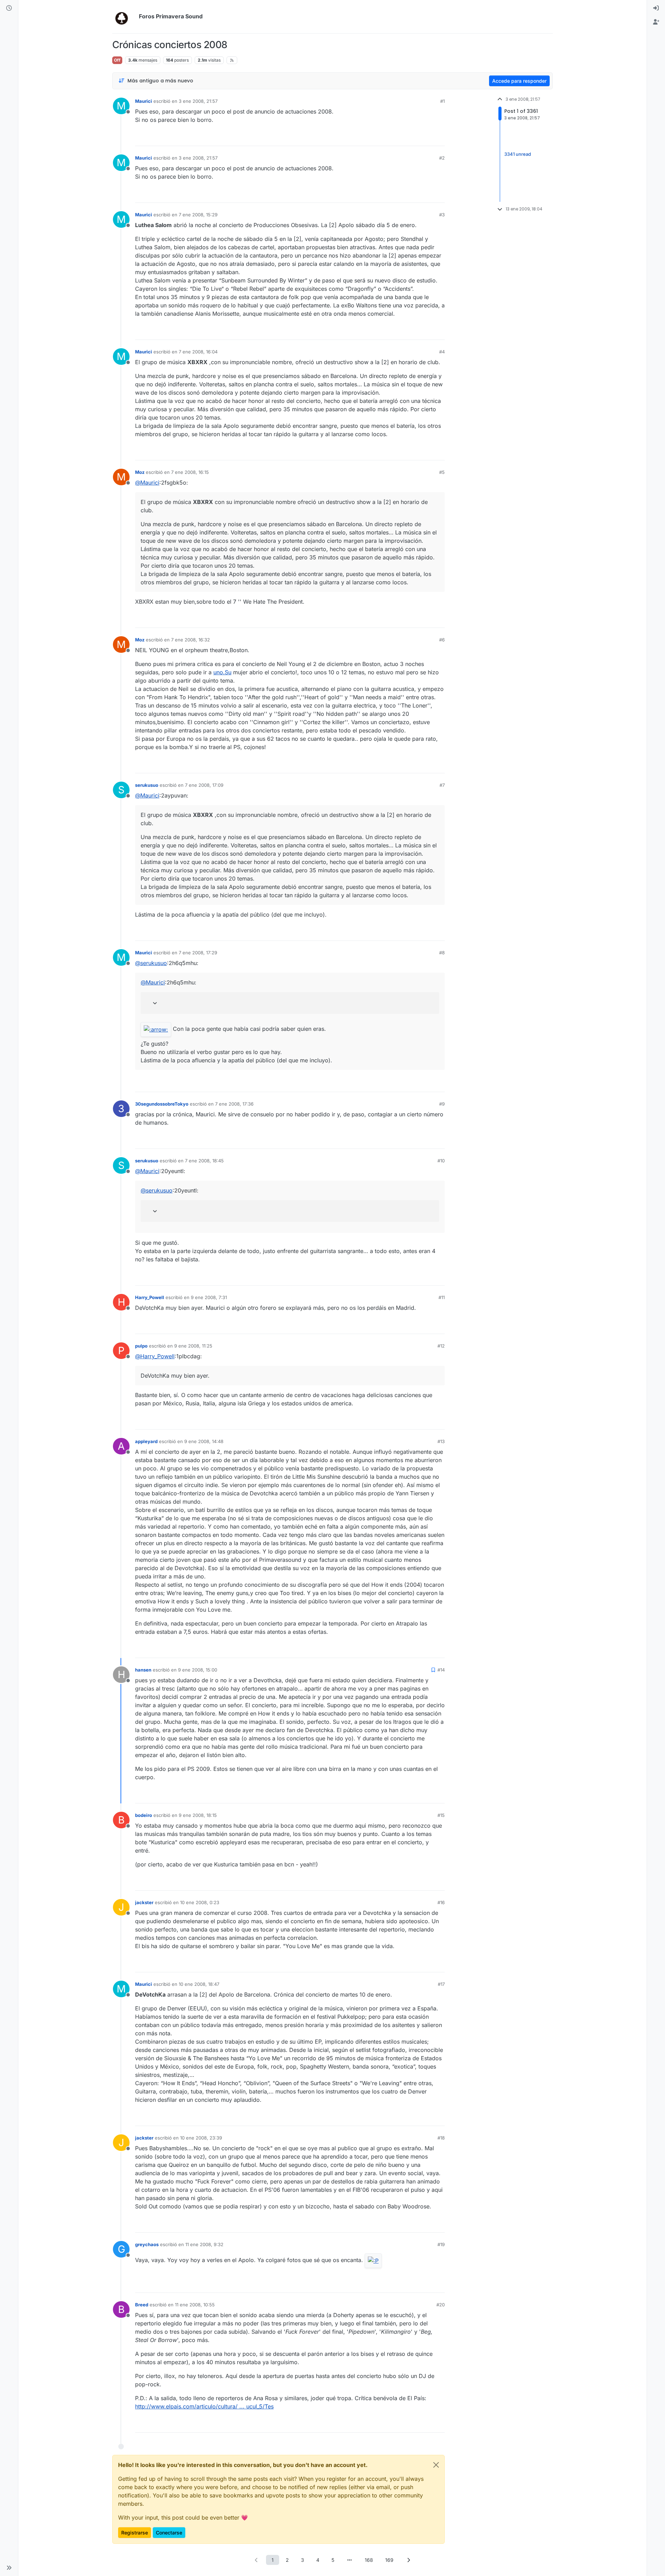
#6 (442, 640)
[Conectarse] (656, 8)
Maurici (144, 101)
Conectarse (169, 2533)
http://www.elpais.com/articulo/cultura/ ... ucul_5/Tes (204, 2406)
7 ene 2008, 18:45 (204, 1161)
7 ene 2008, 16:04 (198, 352)
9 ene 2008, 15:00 (198, 1670)
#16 (441, 1902)
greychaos (147, 2244)
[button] (9, 2568)
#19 (441, 2244)
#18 (441, 2138)
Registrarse (135, 2533)
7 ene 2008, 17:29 (198, 953)
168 (369, 2560)
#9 (442, 1104)
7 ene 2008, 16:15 (190, 472)
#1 (442, 101)
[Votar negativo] (425, 138)
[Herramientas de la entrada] (439, 138)
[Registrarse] (656, 22)
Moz (140, 472)
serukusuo (147, 785)
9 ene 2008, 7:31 (209, 1297)
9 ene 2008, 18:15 (198, 1815)
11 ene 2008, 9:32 (204, 2244)
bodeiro (144, 1815)
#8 (442, 953)
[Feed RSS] (232, 60)
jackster (144, 1902)
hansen (143, 1670)
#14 (441, 1670)
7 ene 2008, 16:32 (190, 640)
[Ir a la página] (349, 2560)
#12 (441, 1346)
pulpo (141, 1346)
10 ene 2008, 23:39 (201, 2138)
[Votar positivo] (401, 138)
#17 (441, 1984)
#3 (442, 215)
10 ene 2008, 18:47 (199, 1984)
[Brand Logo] (124, 17)
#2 (442, 158)
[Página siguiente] (409, 2560)
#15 (441, 1815)
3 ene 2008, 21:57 (198, 101)
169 (389, 2560)
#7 (442, 785)
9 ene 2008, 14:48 (204, 1441)
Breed (142, 2305)
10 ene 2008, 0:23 (200, 1902)
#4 (442, 352)
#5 (442, 472)
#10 (441, 1161)
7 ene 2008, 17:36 (234, 1104)
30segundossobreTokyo (162, 1104)
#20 (441, 2305)
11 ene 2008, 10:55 (195, 2305)
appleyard (146, 1441)
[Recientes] (9, 8)
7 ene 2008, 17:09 (204, 785)
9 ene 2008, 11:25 (193, 1346)
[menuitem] (656, 8)
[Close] (436, 2465)
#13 (441, 1441)
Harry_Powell (150, 1297)
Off (117, 60)
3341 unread (518, 154)
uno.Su (222, 672)
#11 (442, 1297)
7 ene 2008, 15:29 (198, 215)
